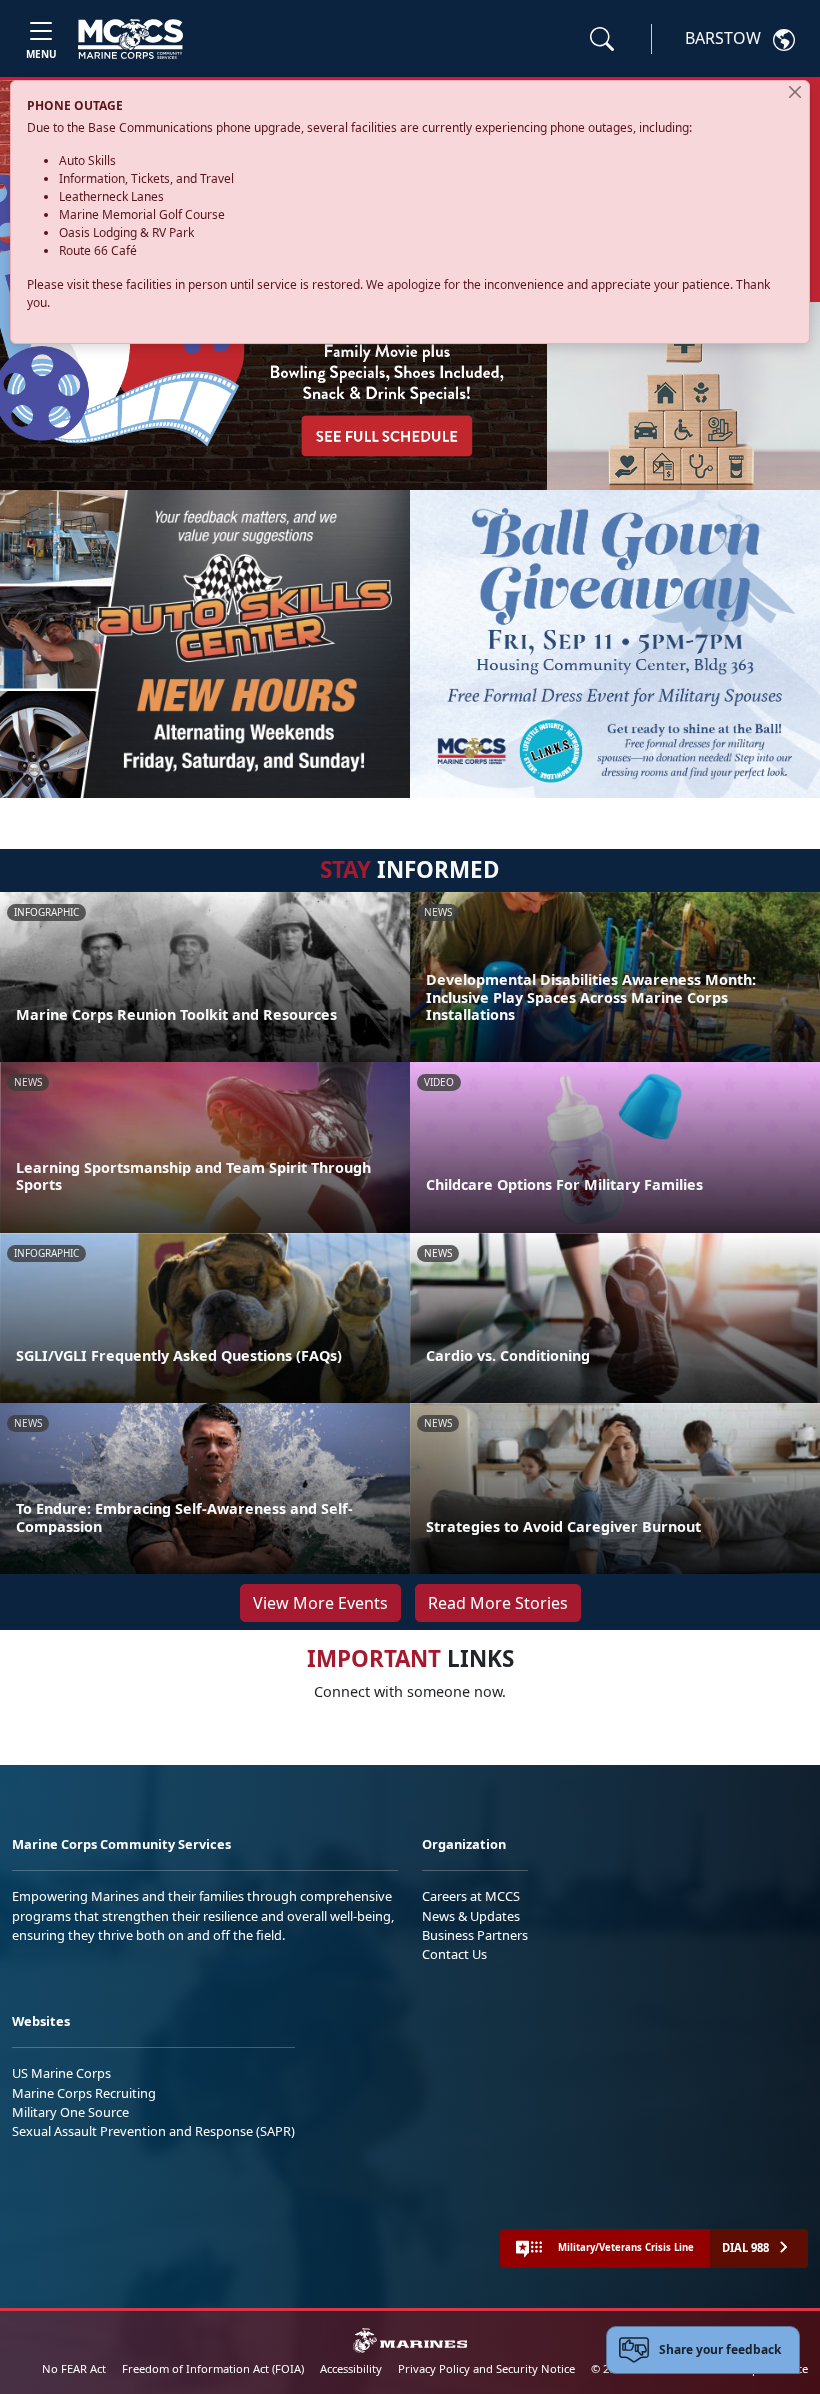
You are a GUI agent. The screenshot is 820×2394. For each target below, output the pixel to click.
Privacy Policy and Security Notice (486, 2368)
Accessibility (351, 2368)
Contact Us (454, 1954)
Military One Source (70, 2112)
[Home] (130, 39)
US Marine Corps (61, 2073)
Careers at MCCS (471, 1896)
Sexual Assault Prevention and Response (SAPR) (153, 2131)
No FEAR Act (74, 2368)
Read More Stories (498, 1603)
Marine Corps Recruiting (84, 2093)
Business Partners (475, 1935)
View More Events (320, 1603)
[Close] (795, 92)
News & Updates (471, 1916)
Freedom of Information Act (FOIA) (213, 2368)
